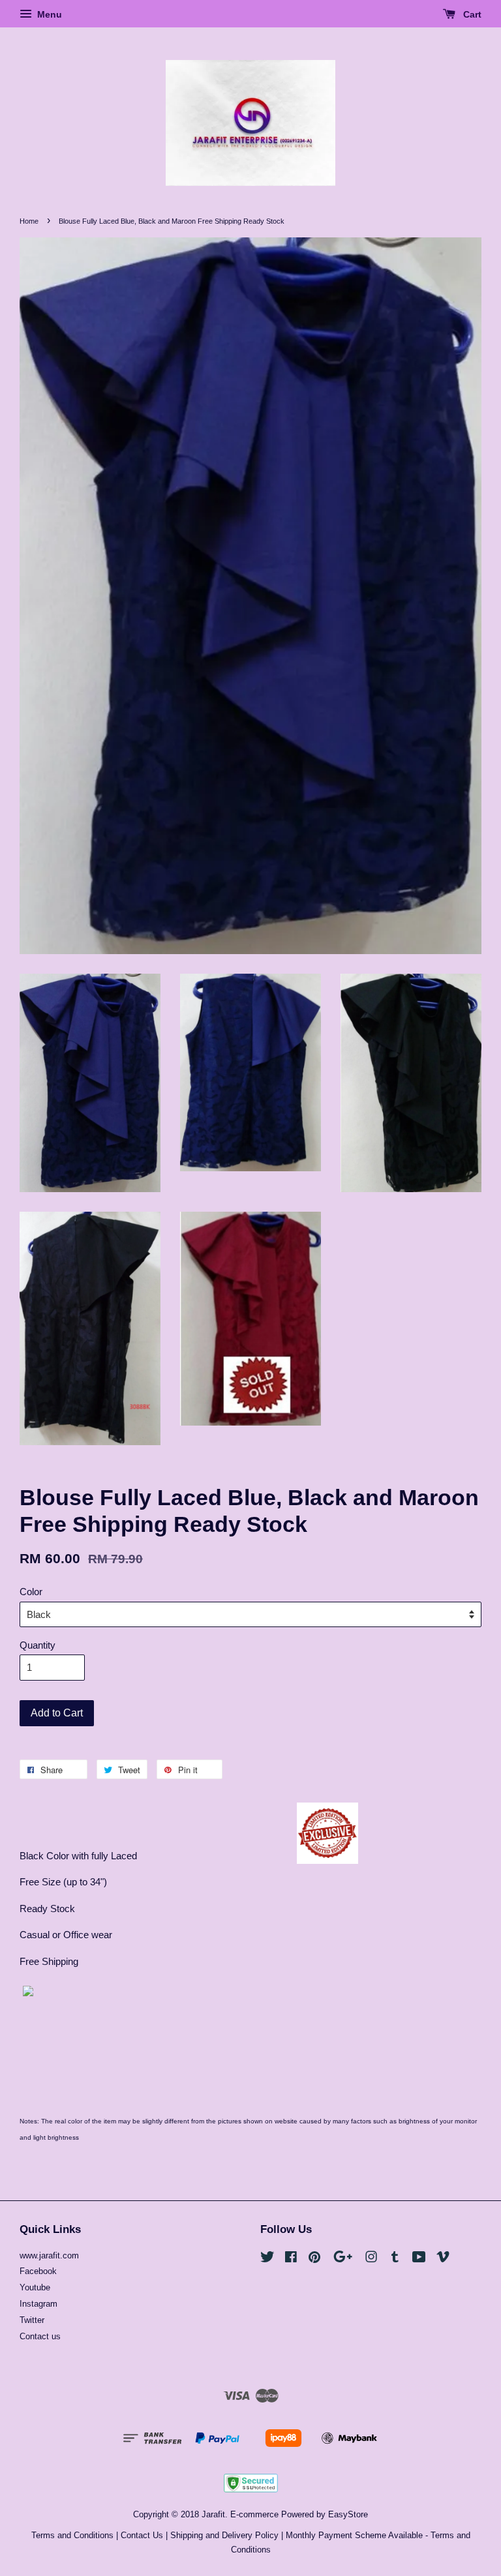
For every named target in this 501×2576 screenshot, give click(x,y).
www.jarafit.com (49, 2255)
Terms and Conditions (72, 2535)
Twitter (32, 2320)
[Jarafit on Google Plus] (343, 2259)
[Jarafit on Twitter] (267, 2259)
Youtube (35, 2287)
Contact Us (142, 2535)
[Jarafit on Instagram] (371, 2259)
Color (31, 1592)
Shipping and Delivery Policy (224, 2535)
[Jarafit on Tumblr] (395, 2259)
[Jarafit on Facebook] (291, 2259)
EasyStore (348, 2514)
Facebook (38, 2271)
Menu (48, 14)
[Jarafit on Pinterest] (314, 2259)
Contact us (40, 2336)
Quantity (38, 1645)
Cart (471, 14)
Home (29, 221)
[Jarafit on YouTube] (419, 2259)
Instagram (38, 2304)
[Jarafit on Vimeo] (443, 2259)
